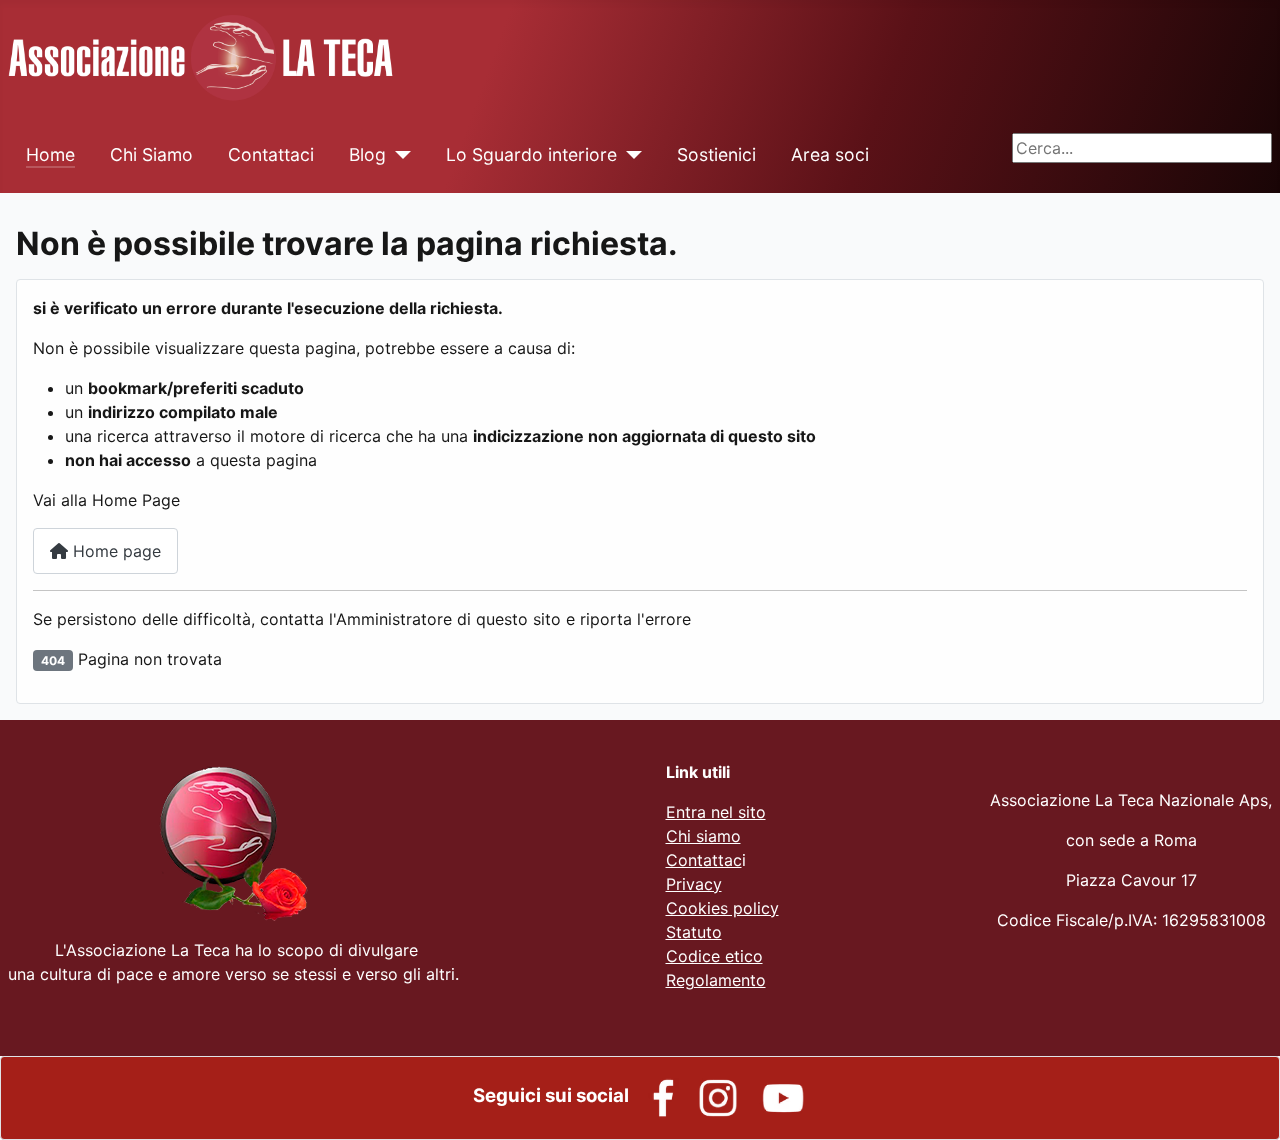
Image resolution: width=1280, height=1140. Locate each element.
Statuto (694, 932)
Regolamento (716, 980)
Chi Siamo (151, 154)
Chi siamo (703, 836)
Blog (367, 154)
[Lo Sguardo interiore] (629, 155)
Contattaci (271, 154)
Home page (114, 551)
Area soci (830, 154)
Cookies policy (722, 908)
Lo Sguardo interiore (531, 154)
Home (50, 154)
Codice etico (714, 956)
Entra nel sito (716, 812)
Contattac (704, 860)
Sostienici (716, 154)
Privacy (694, 884)
